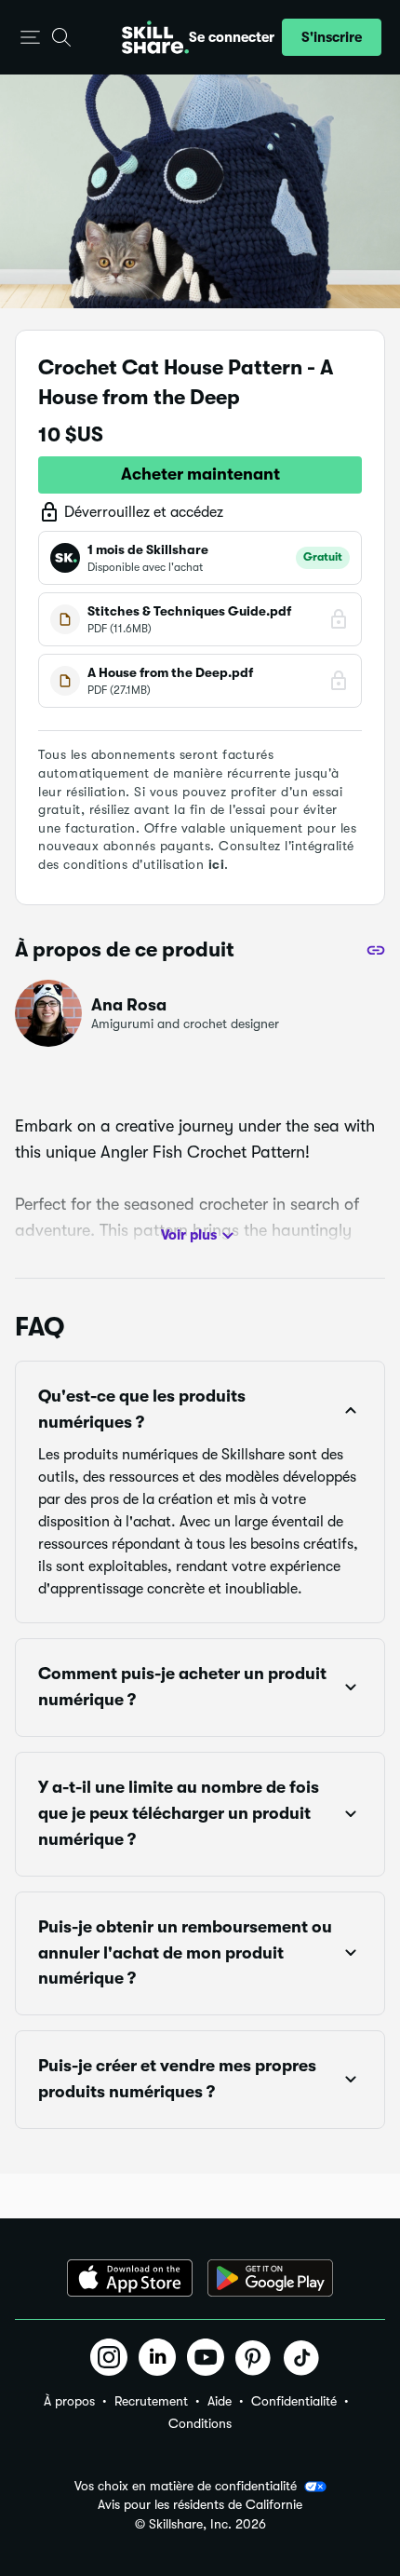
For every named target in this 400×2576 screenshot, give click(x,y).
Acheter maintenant (200, 474)
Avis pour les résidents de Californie (200, 2505)
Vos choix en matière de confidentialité (186, 2486)
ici (217, 864)
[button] (30, 38)
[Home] (155, 37)
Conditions (200, 2423)
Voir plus (189, 1235)
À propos (69, 2401)
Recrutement (151, 2401)
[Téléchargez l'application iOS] (130, 2278)
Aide (220, 2401)
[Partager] (376, 950)
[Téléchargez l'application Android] (270, 2278)
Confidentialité (294, 2401)
